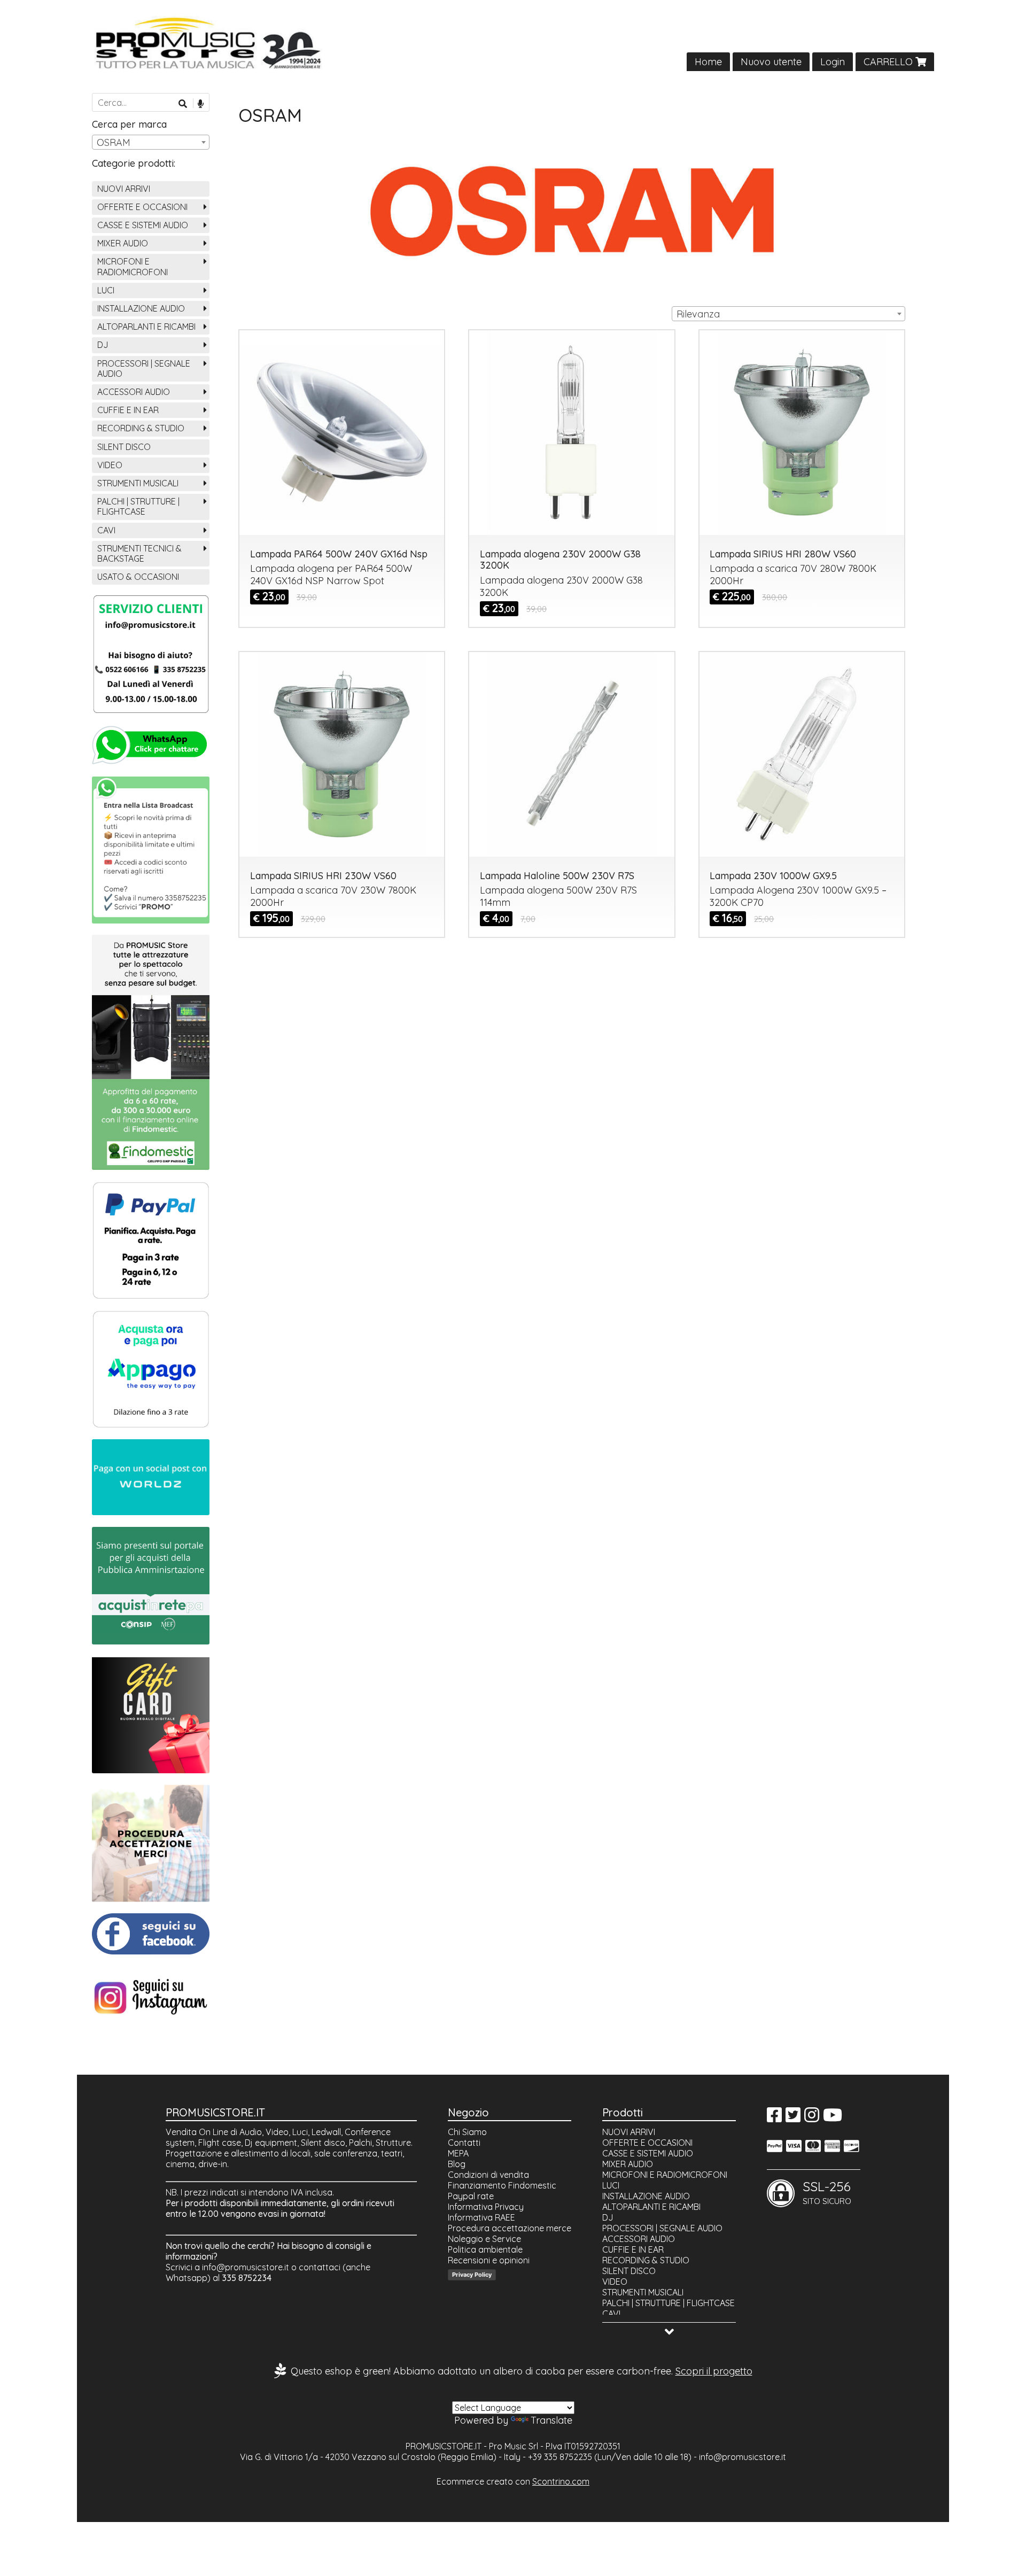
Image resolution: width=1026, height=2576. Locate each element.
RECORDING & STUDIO (141, 428)
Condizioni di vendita (488, 2175)
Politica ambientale (485, 2249)
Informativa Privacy (486, 2207)
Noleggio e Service (484, 2239)
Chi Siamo (467, 2132)
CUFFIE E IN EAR (128, 410)
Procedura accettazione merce (510, 2228)
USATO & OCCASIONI (138, 577)
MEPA (458, 2153)
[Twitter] (793, 2118)
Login (833, 62)
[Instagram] (812, 2118)
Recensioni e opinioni (489, 2260)
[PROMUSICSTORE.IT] (513, 44)
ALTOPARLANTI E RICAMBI (146, 327)
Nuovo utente (771, 62)
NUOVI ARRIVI (124, 189)
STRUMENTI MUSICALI (138, 483)
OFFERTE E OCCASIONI (142, 207)
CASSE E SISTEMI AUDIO (143, 225)
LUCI (106, 290)
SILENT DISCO (124, 447)
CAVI (106, 530)
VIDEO (110, 465)
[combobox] (788, 314)
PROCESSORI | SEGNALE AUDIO (144, 368)
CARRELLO (889, 62)
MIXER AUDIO (123, 243)
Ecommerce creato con (513, 2481)
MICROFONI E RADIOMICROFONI (133, 266)
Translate (551, 2420)
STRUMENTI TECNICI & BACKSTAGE (139, 553)
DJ (103, 345)
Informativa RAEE (481, 2217)
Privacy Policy (472, 2275)
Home (708, 62)
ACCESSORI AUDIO (134, 392)
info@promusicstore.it (246, 2267)
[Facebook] (774, 2118)
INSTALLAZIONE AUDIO (141, 308)
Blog (457, 2164)
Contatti (464, 2143)
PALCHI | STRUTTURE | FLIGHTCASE (138, 506)
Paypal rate (471, 2196)
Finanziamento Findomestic (502, 2185)
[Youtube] (833, 2118)
